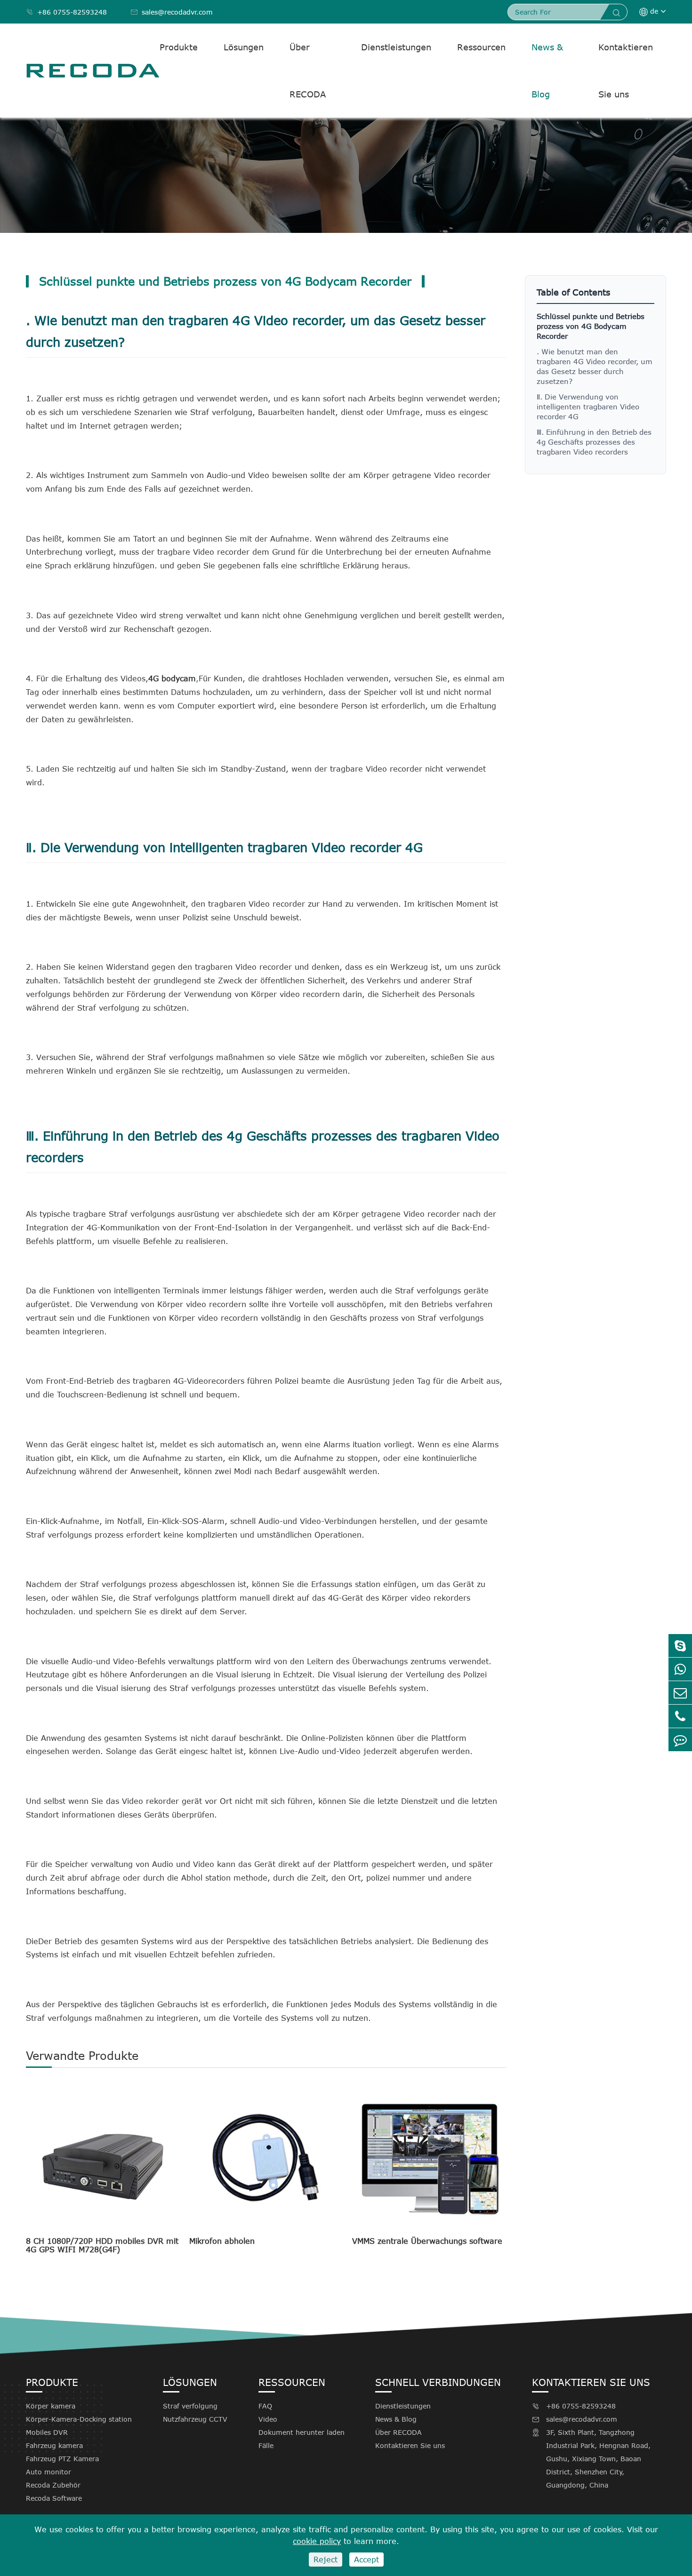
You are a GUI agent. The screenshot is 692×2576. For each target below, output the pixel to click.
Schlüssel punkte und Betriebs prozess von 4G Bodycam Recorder (591, 326)
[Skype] (680, 1646)
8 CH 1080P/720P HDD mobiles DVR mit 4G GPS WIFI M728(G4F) (102, 2245)
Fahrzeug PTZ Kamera (62, 2459)
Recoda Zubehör (53, 2485)
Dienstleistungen (396, 47)
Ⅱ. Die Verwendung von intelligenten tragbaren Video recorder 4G (588, 407)
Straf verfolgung (190, 2406)
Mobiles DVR (47, 2432)
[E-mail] (680, 1693)
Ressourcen (481, 47)
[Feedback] (680, 1740)
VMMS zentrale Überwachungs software (427, 2241)
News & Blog (547, 71)
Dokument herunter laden (302, 2432)
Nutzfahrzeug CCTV (195, 2419)
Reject (326, 2560)
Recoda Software (54, 2498)
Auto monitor (48, 2472)
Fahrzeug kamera (54, 2445)
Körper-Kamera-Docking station (79, 2419)
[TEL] (680, 1716)
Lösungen (244, 47)
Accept (366, 2560)
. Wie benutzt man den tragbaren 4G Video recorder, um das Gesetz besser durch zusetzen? (595, 366)
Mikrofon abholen (222, 2241)
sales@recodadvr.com (172, 12)
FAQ (265, 2406)
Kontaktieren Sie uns (626, 71)
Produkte (179, 47)
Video (268, 2419)
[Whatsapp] (680, 1669)
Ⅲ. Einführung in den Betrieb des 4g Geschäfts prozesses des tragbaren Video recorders (594, 442)
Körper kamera (51, 2406)
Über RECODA (308, 71)
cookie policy (317, 2541)
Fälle (266, 2445)
